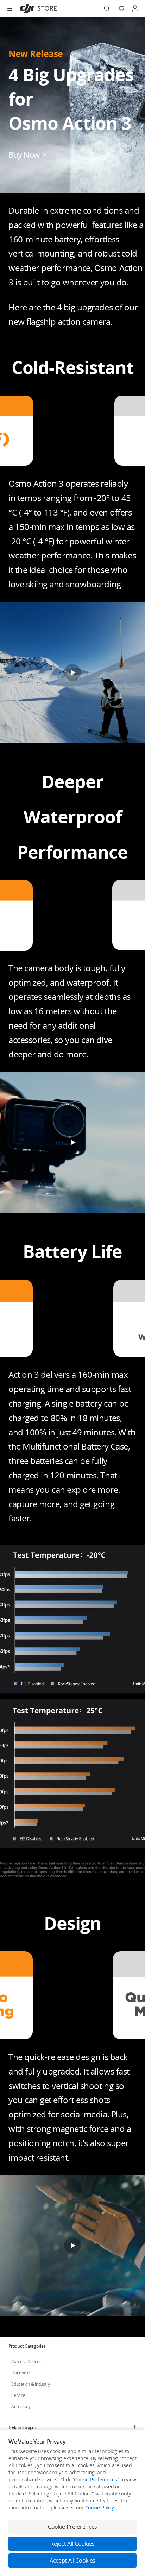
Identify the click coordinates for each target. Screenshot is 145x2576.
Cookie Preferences (96, 2479)
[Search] (107, 8)
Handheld (20, 2373)
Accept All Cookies (72, 2561)
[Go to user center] (135, 8)
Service (18, 2395)
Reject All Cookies (72, 2544)
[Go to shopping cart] (121, 8)
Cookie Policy (100, 2508)
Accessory (21, 2407)
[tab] (72, 2346)
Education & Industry (31, 2384)
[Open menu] (10, 8)
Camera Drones (26, 2362)
